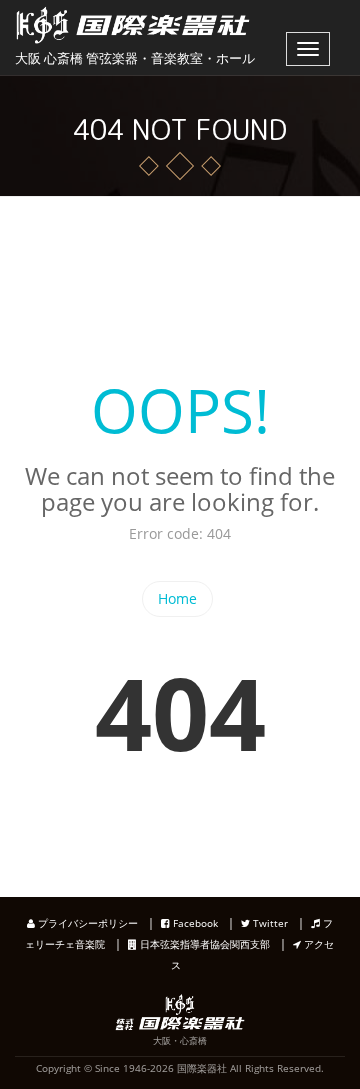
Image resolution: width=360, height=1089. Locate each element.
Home (177, 598)
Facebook (194, 923)
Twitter (269, 923)
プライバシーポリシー (86, 923)
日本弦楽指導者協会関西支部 (203, 944)
